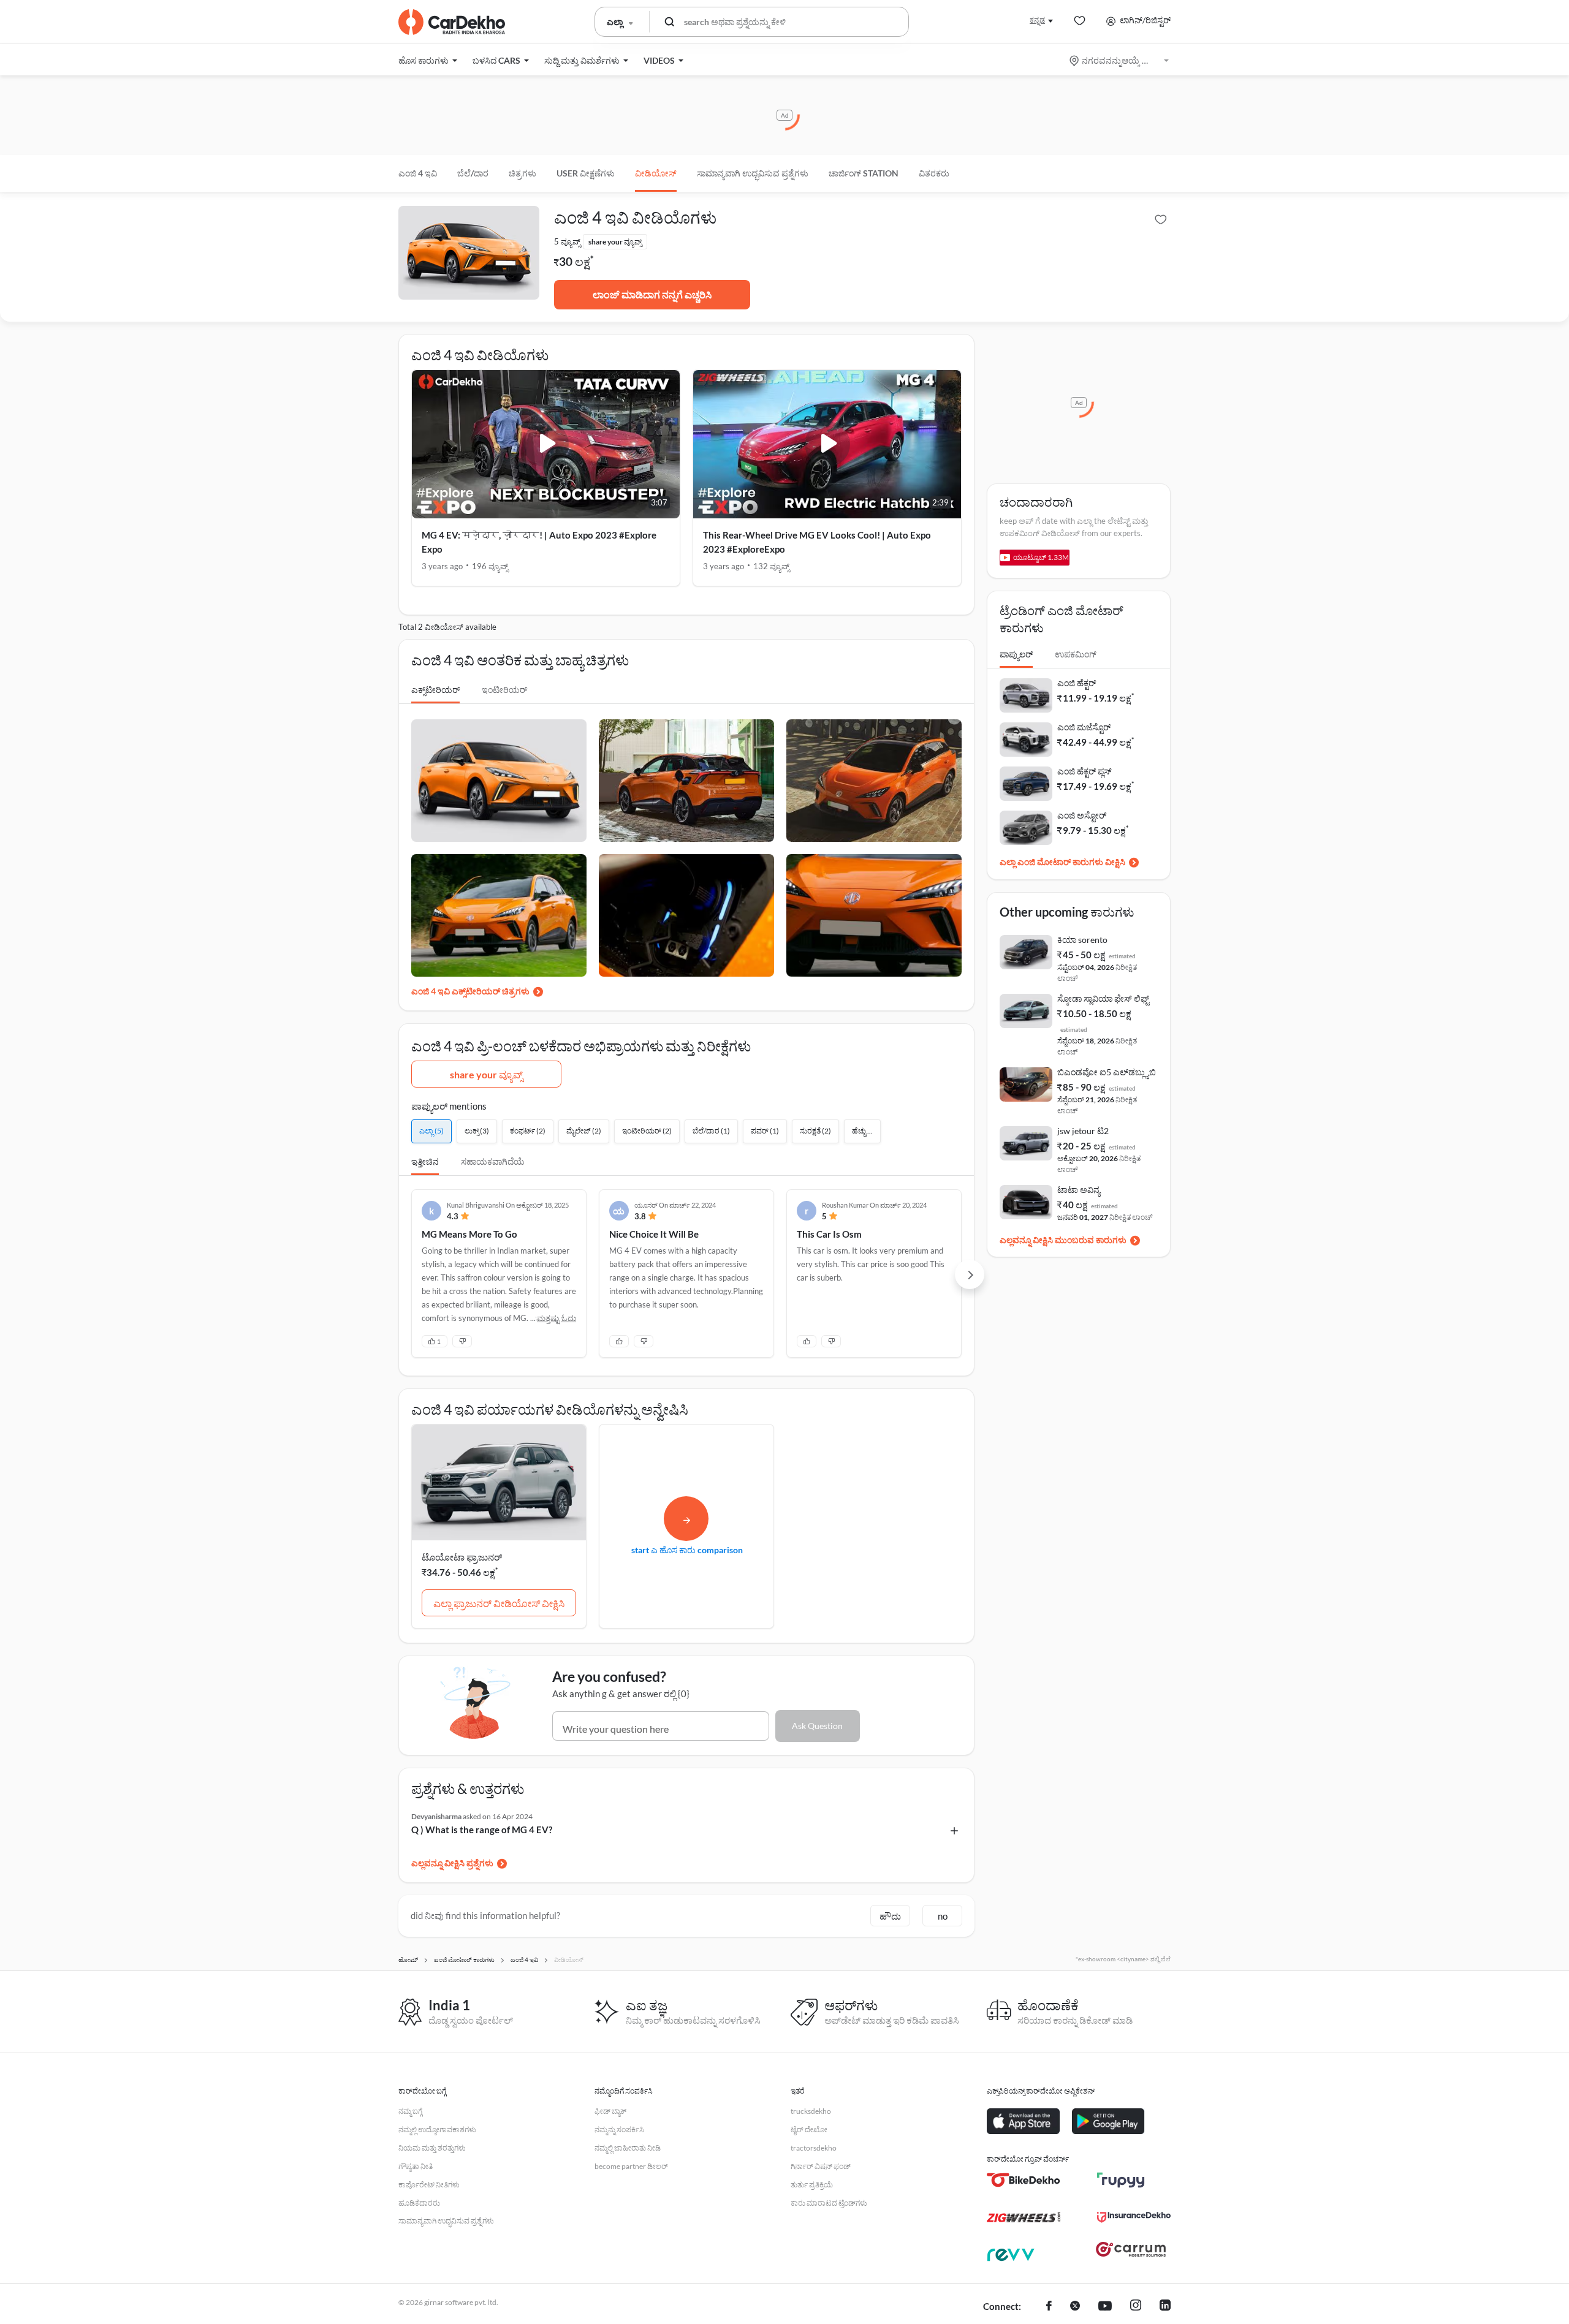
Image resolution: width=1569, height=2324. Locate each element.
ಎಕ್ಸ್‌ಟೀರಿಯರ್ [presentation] (435, 690)
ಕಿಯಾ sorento (1082, 940)
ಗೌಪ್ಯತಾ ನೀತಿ (416, 2166)
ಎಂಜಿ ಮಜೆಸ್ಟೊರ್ (1084, 727)
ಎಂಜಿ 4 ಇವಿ (418, 173)
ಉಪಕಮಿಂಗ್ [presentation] (1076, 654)
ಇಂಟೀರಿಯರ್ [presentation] (504, 690)
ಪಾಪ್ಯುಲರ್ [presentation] (1016, 654)
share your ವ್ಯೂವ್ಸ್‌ (486, 1074)
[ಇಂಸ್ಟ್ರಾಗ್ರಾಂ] (1136, 2307)
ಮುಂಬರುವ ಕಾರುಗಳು (1091, 1240)
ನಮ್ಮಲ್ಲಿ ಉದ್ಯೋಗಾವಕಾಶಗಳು (437, 2129)
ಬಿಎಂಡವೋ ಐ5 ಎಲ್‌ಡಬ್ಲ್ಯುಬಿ (1107, 1072)
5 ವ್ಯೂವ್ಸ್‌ (567, 241)
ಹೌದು (890, 1916)
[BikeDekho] (1024, 2180)
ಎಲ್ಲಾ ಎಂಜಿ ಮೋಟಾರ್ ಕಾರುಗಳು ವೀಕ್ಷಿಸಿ (1062, 862)
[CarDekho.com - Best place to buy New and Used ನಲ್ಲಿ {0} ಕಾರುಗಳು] (452, 22)
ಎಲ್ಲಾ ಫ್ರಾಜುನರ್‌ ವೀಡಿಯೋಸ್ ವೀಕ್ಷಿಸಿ (499, 1603)
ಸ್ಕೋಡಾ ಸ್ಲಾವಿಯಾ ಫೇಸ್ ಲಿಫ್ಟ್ (1103, 998)
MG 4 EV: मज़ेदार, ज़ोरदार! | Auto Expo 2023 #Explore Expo (539, 542)
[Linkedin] (1165, 2307)
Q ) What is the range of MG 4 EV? (482, 1830)
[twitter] (1075, 2307)
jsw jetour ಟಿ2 (1083, 1131)
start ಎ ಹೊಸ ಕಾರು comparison (687, 1550)
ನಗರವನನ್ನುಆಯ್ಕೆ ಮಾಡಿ (1120, 60)
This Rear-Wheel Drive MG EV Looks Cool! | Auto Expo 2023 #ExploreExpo (817, 542)
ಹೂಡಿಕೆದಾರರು (419, 2203)
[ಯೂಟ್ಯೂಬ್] (1105, 2307)
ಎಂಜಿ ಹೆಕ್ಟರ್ (1077, 683)
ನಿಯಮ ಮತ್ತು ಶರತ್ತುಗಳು (432, 2148)
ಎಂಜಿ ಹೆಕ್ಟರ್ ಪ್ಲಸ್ (1085, 771)
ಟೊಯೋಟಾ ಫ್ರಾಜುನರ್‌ (462, 1557)
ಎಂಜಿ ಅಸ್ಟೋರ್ (1082, 815)
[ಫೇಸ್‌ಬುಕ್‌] (1049, 2307)
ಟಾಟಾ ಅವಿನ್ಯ (1079, 1190)
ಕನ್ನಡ (1037, 20)
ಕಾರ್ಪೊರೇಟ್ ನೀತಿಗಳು (429, 2185)
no (943, 1916)
